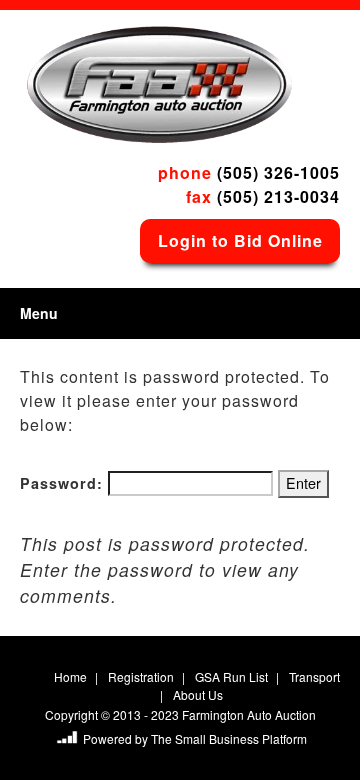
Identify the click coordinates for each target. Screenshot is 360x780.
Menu (39, 313)
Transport (314, 676)
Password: (64, 483)
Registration (141, 676)
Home (70, 676)
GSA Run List (231, 676)
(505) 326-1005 (278, 172)
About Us (198, 694)
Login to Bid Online (240, 240)
